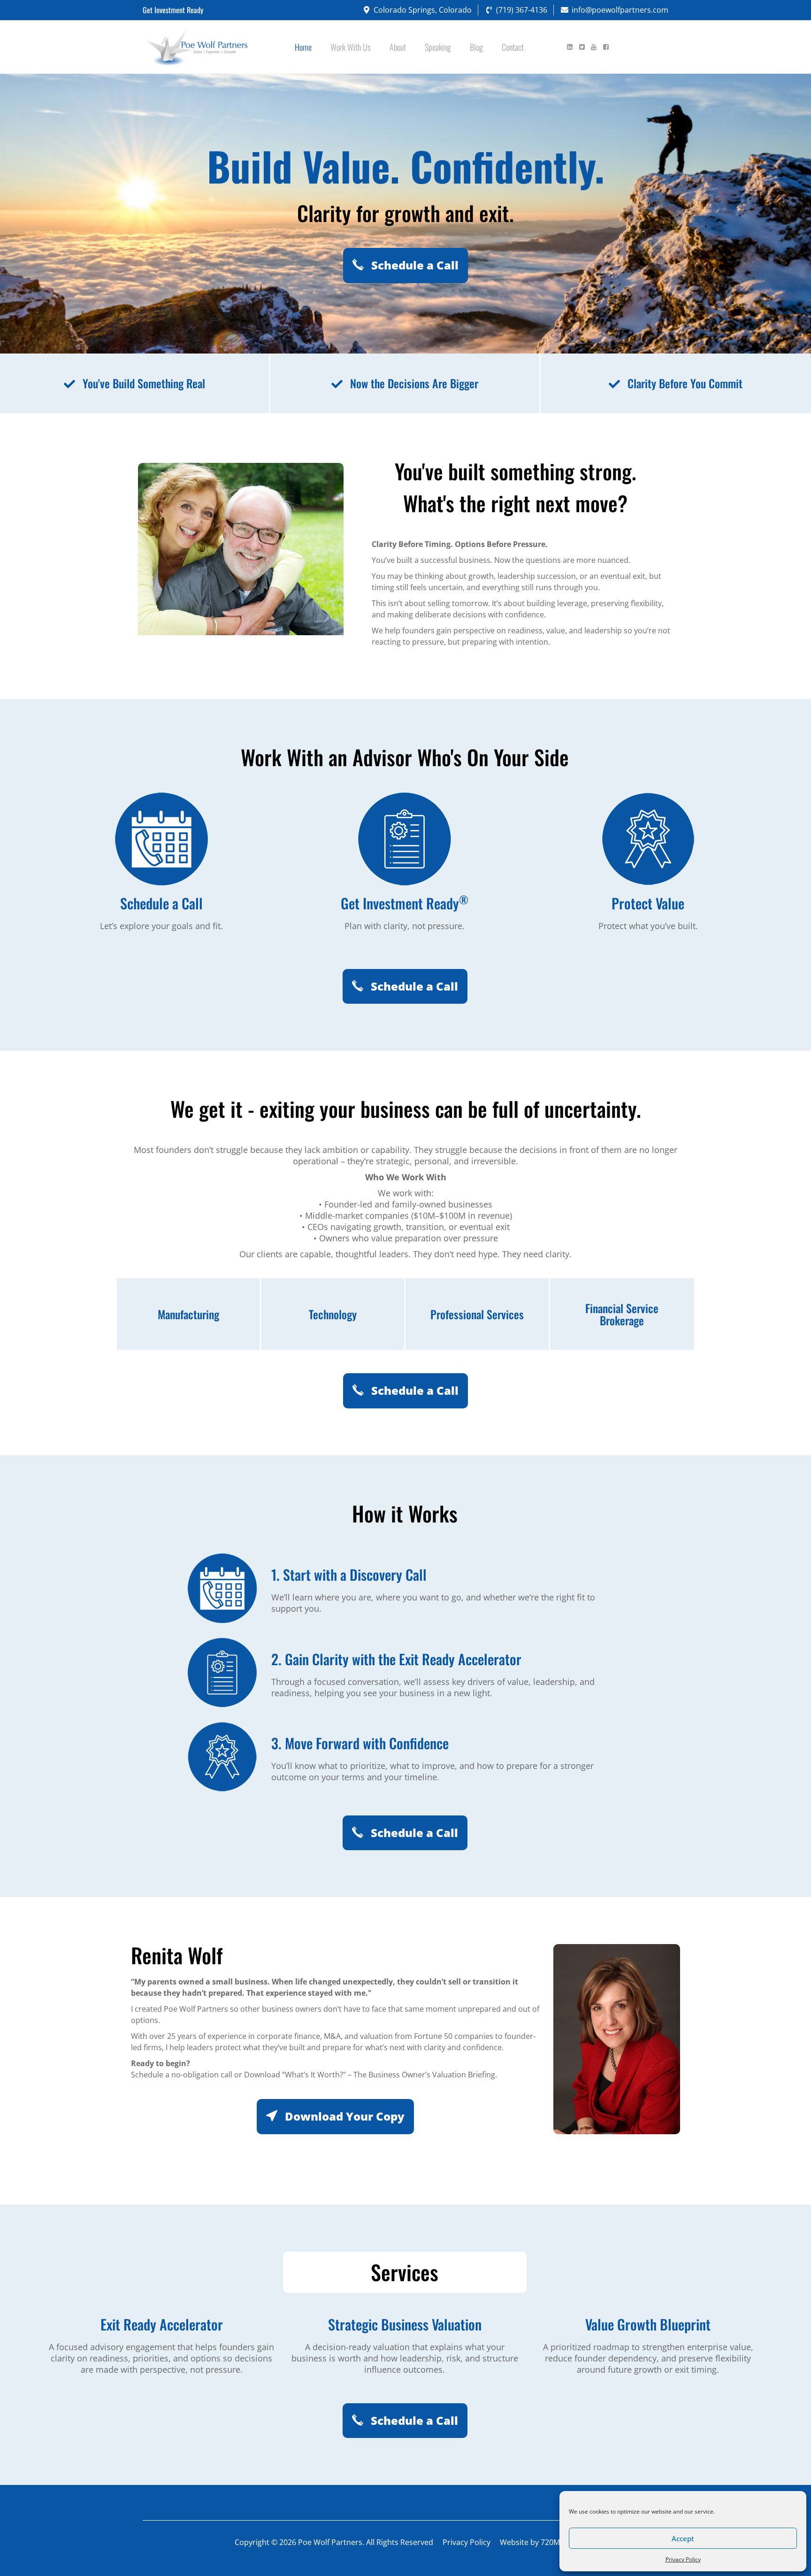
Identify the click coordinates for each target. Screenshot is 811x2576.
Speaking (438, 47)
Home (303, 47)
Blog (476, 47)
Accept (683, 2538)
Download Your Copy (343, 2116)
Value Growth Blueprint (648, 2324)
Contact (513, 47)
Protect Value (648, 903)
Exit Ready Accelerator (162, 2324)
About (398, 47)
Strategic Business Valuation (405, 2324)
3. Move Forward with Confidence (360, 1743)
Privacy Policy (683, 2559)
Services (405, 2272)
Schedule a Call (413, 265)
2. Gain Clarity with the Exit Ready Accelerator (396, 1659)
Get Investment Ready (405, 903)
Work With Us (351, 47)
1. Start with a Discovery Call (349, 1574)
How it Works (405, 1515)
